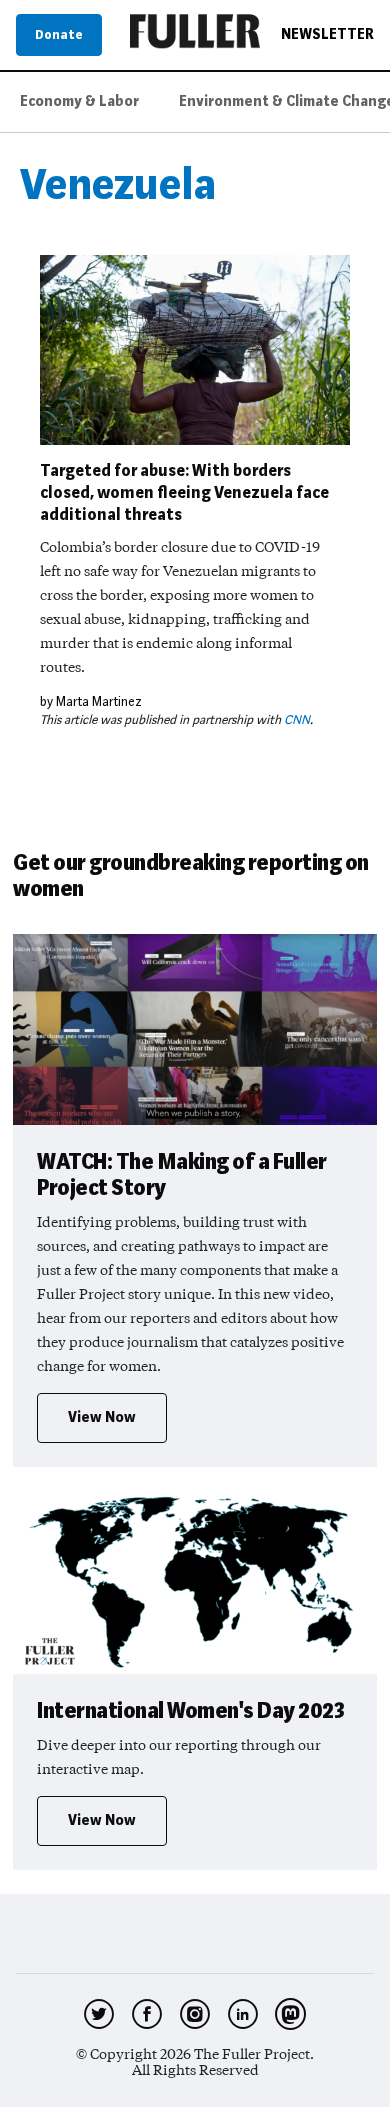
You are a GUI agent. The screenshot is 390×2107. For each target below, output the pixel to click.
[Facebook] (147, 2014)
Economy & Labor (79, 101)
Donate (59, 34)
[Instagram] (195, 2014)
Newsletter (327, 35)
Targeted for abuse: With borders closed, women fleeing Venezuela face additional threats (184, 492)
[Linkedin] (243, 2014)
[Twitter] (99, 2014)
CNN (297, 719)
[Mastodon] (291, 2014)
